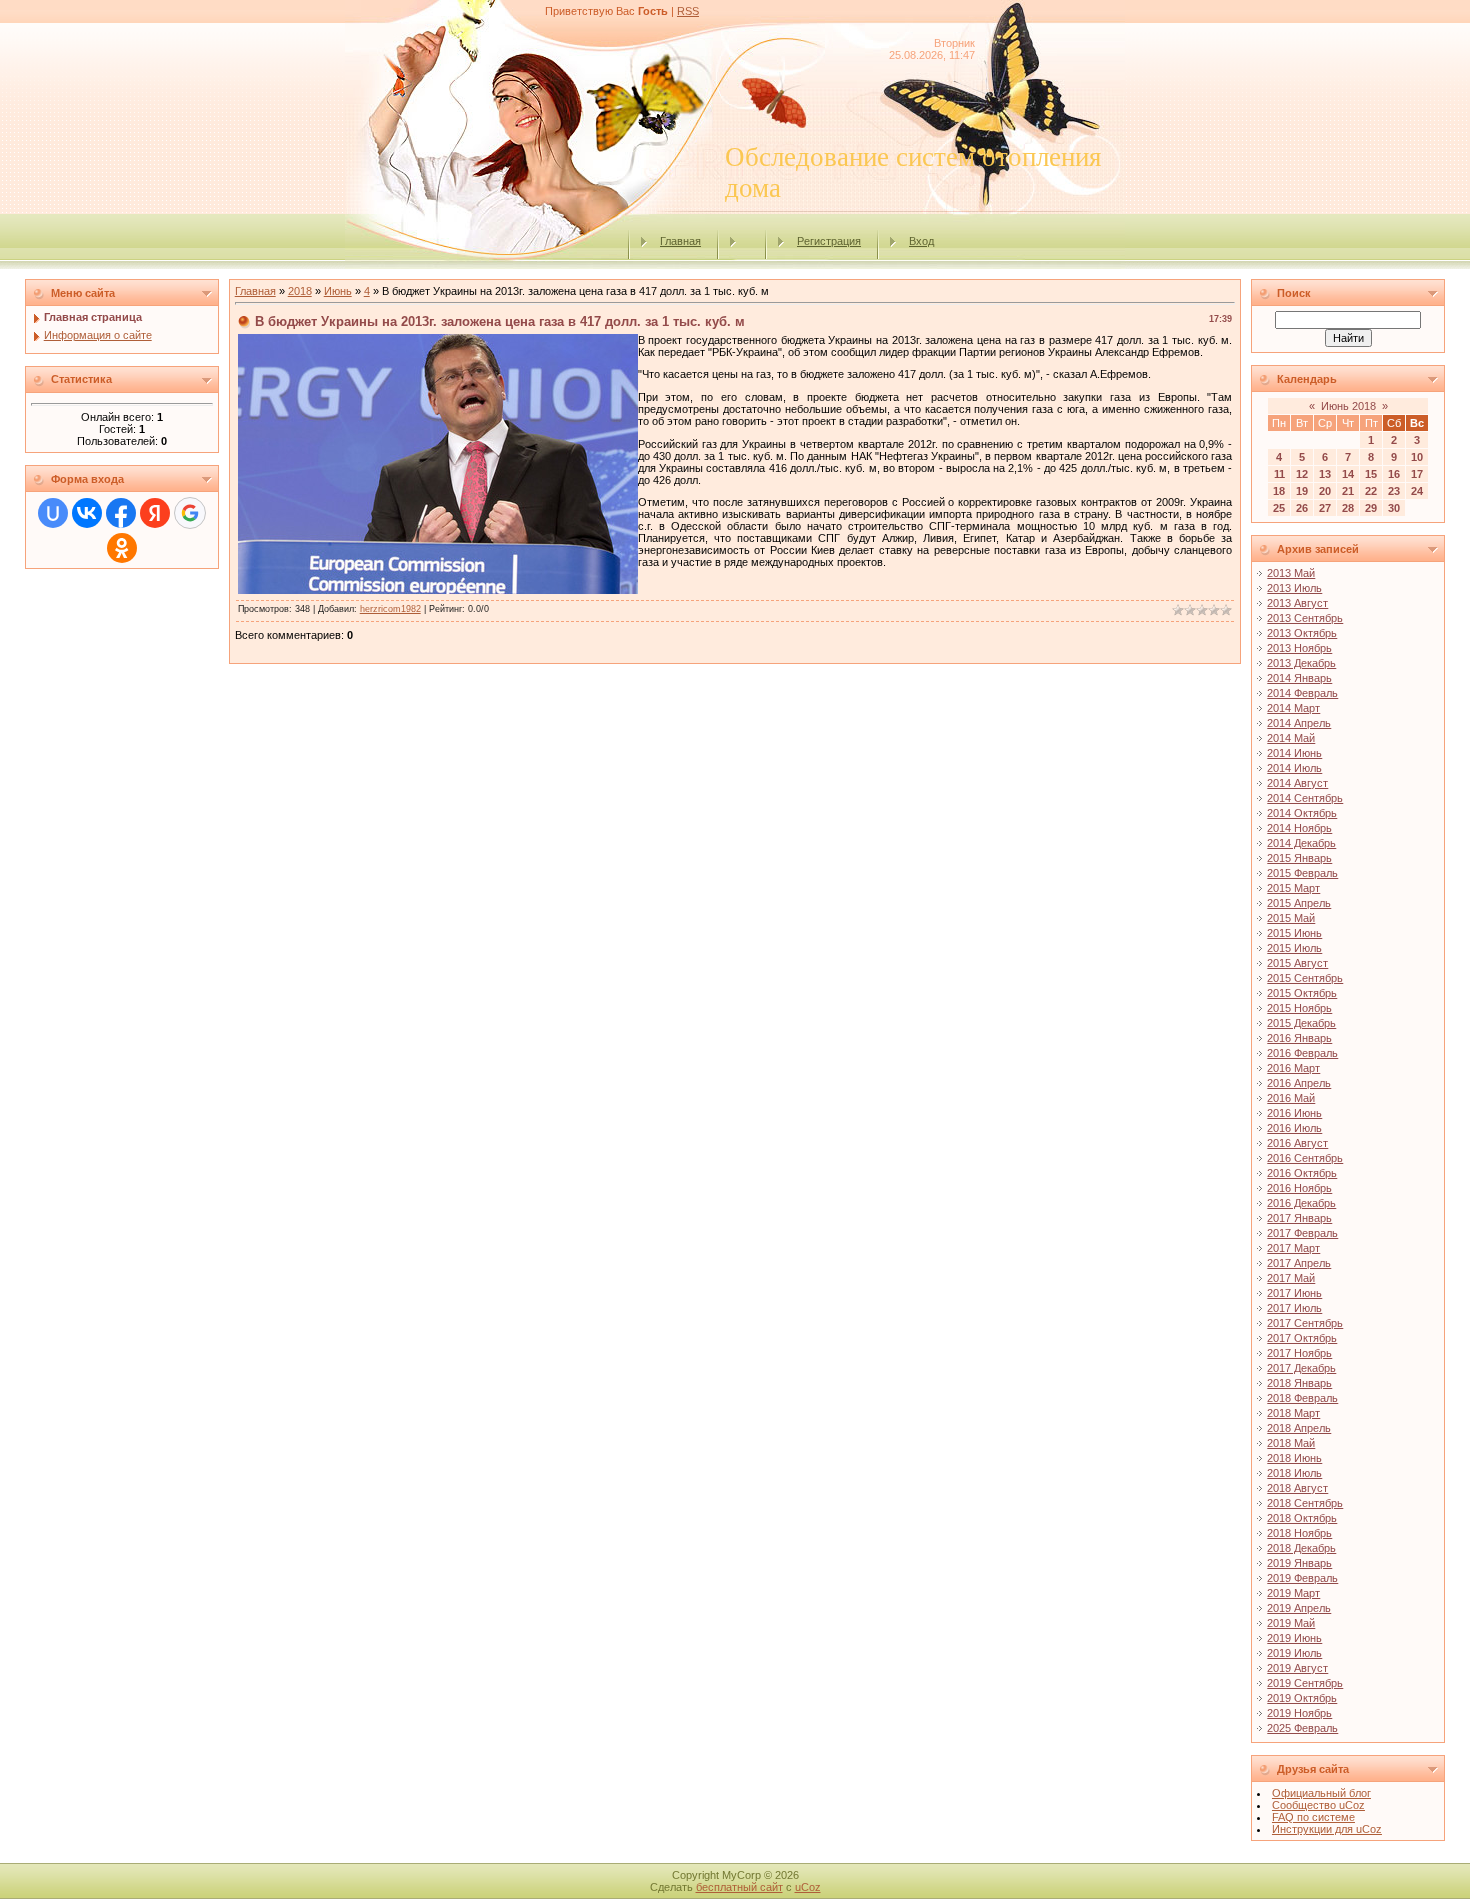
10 (1417, 457)
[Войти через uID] (53, 513)
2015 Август (1297, 963)
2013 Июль (1294, 588)
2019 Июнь (1294, 1638)
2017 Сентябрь (1305, 1323)
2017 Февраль (1302, 1233)
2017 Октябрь (1302, 1338)
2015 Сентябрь (1305, 978)
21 (1348, 491)
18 (1279, 491)
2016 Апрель (1299, 1083)
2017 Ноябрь (1299, 1353)
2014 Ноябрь (1299, 828)
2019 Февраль (1302, 1578)
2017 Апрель (1299, 1263)
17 (1417, 474)
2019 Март (1293, 1593)
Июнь (338, 291)
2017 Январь (1299, 1218)
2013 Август (1297, 603)
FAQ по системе (1313, 1817)
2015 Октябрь (1302, 993)
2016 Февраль (1302, 1053)
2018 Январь (1299, 1383)
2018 (300, 291)
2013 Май (1291, 573)
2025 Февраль (1302, 1728)
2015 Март (1293, 888)
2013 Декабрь (1301, 663)
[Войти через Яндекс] (155, 513)
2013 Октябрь (1302, 633)
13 (1325, 474)
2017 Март (1293, 1248)
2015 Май (1291, 918)
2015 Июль (1294, 948)
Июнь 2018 (1348, 406)
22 (1371, 491)
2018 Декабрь (1301, 1548)
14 (1348, 474)
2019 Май (1291, 1623)
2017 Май (1291, 1278)
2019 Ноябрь (1299, 1713)
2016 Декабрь (1301, 1203)
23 (1394, 491)
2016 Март (1293, 1068)
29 (1371, 508)
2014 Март (1293, 708)
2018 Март (1293, 1413)
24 (1417, 491)
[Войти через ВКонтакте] (87, 513)
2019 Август (1297, 1668)
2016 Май (1291, 1098)
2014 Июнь (1294, 753)
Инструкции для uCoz (1327, 1829)
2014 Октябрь (1302, 813)
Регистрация (829, 241)
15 (1371, 474)
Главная (680, 241)
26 (1302, 508)
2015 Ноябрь (1299, 1008)
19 (1302, 491)
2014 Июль (1294, 768)
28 (1348, 508)
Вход (921, 241)
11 (1279, 474)
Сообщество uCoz (1318, 1805)
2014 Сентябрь (1305, 798)
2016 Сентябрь (1305, 1158)
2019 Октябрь (1302, 1698)
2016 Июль (1294, 1128)
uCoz (808, 1887)
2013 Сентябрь (1305, 618)
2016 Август (1297, 1143)
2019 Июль (1294, 1653)
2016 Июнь (1294, 1113)
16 (1394, 474)
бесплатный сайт (739, 1887)
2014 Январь (1299, 678)
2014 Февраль (1302, 693)
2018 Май (1291, 1443)
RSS (688, 11)
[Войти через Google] (190, 513)
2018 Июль (1294, 1473)
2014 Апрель (1299, 723)
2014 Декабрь (1301, 843)
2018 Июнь (1294, 1458)
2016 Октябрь (1302, 1173)
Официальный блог (1321, 1793)
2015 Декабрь (1301, 1023)
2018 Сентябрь (1305, 1503)
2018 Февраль (1302, 1398)
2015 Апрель (1299, 903)
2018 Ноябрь (1299, 1533)
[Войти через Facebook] (121, 513)
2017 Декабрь (1301, 1368)
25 (1279, 508)
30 (1394, 508)
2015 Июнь (1294, 933)
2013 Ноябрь (1299, 648)
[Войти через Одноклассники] (122, 548)
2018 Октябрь (1302, 1518)
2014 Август (1297, 783)
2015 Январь (1299, 858)
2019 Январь (1299, 1563)
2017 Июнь (1294, 1293)
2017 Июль (1294, 1308)
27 (1325, 508)
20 (1325, 491)
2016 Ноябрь (1299, 1188)
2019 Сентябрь (1305, 1683)
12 (1302, 474)
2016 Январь (1299, 1038)
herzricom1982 (390, 609)
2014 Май (1291, 738)
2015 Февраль (1302, 873)
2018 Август (1297, 1488)
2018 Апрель (1299, 1428)
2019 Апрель (1299, 1608)
